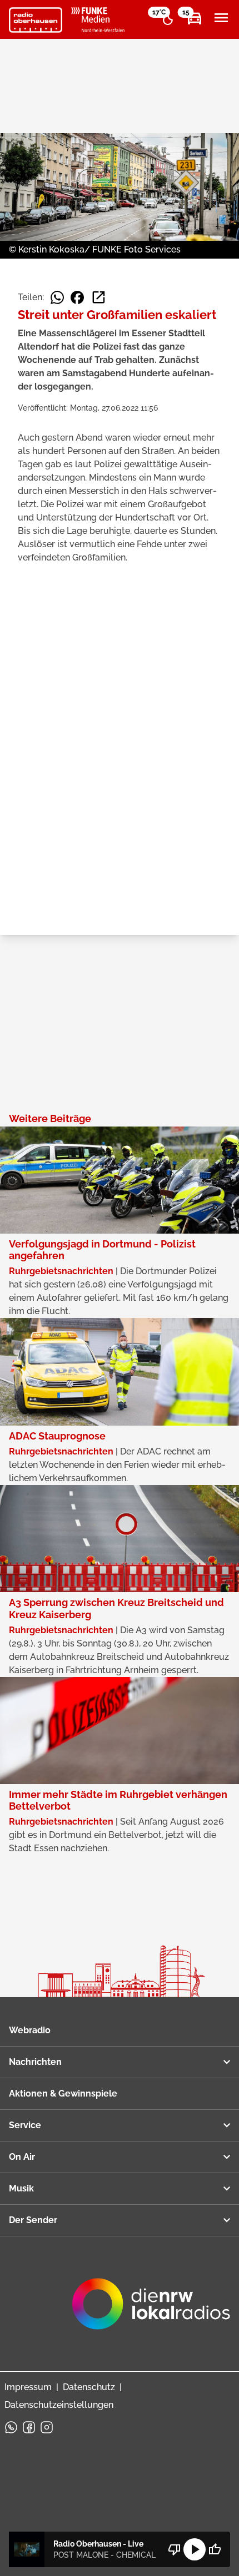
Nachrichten (35, 2062)
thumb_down (175, 2549)
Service (25, 2125)
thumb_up (215, 2549)
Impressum (28, 2387)
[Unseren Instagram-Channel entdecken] (47, 2427)
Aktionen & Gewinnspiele (63, 2093)
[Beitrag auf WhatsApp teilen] (57, 297)
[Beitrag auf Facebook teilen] (77, 297)
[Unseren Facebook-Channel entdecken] (29, 2427)
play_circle (195, 2549)
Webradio (30, 2030)
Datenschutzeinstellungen (59, 2405)
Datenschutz (89, 2387)
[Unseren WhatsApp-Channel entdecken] (11, 2427)
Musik (21, 2188)
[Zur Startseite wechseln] (36, 20)
